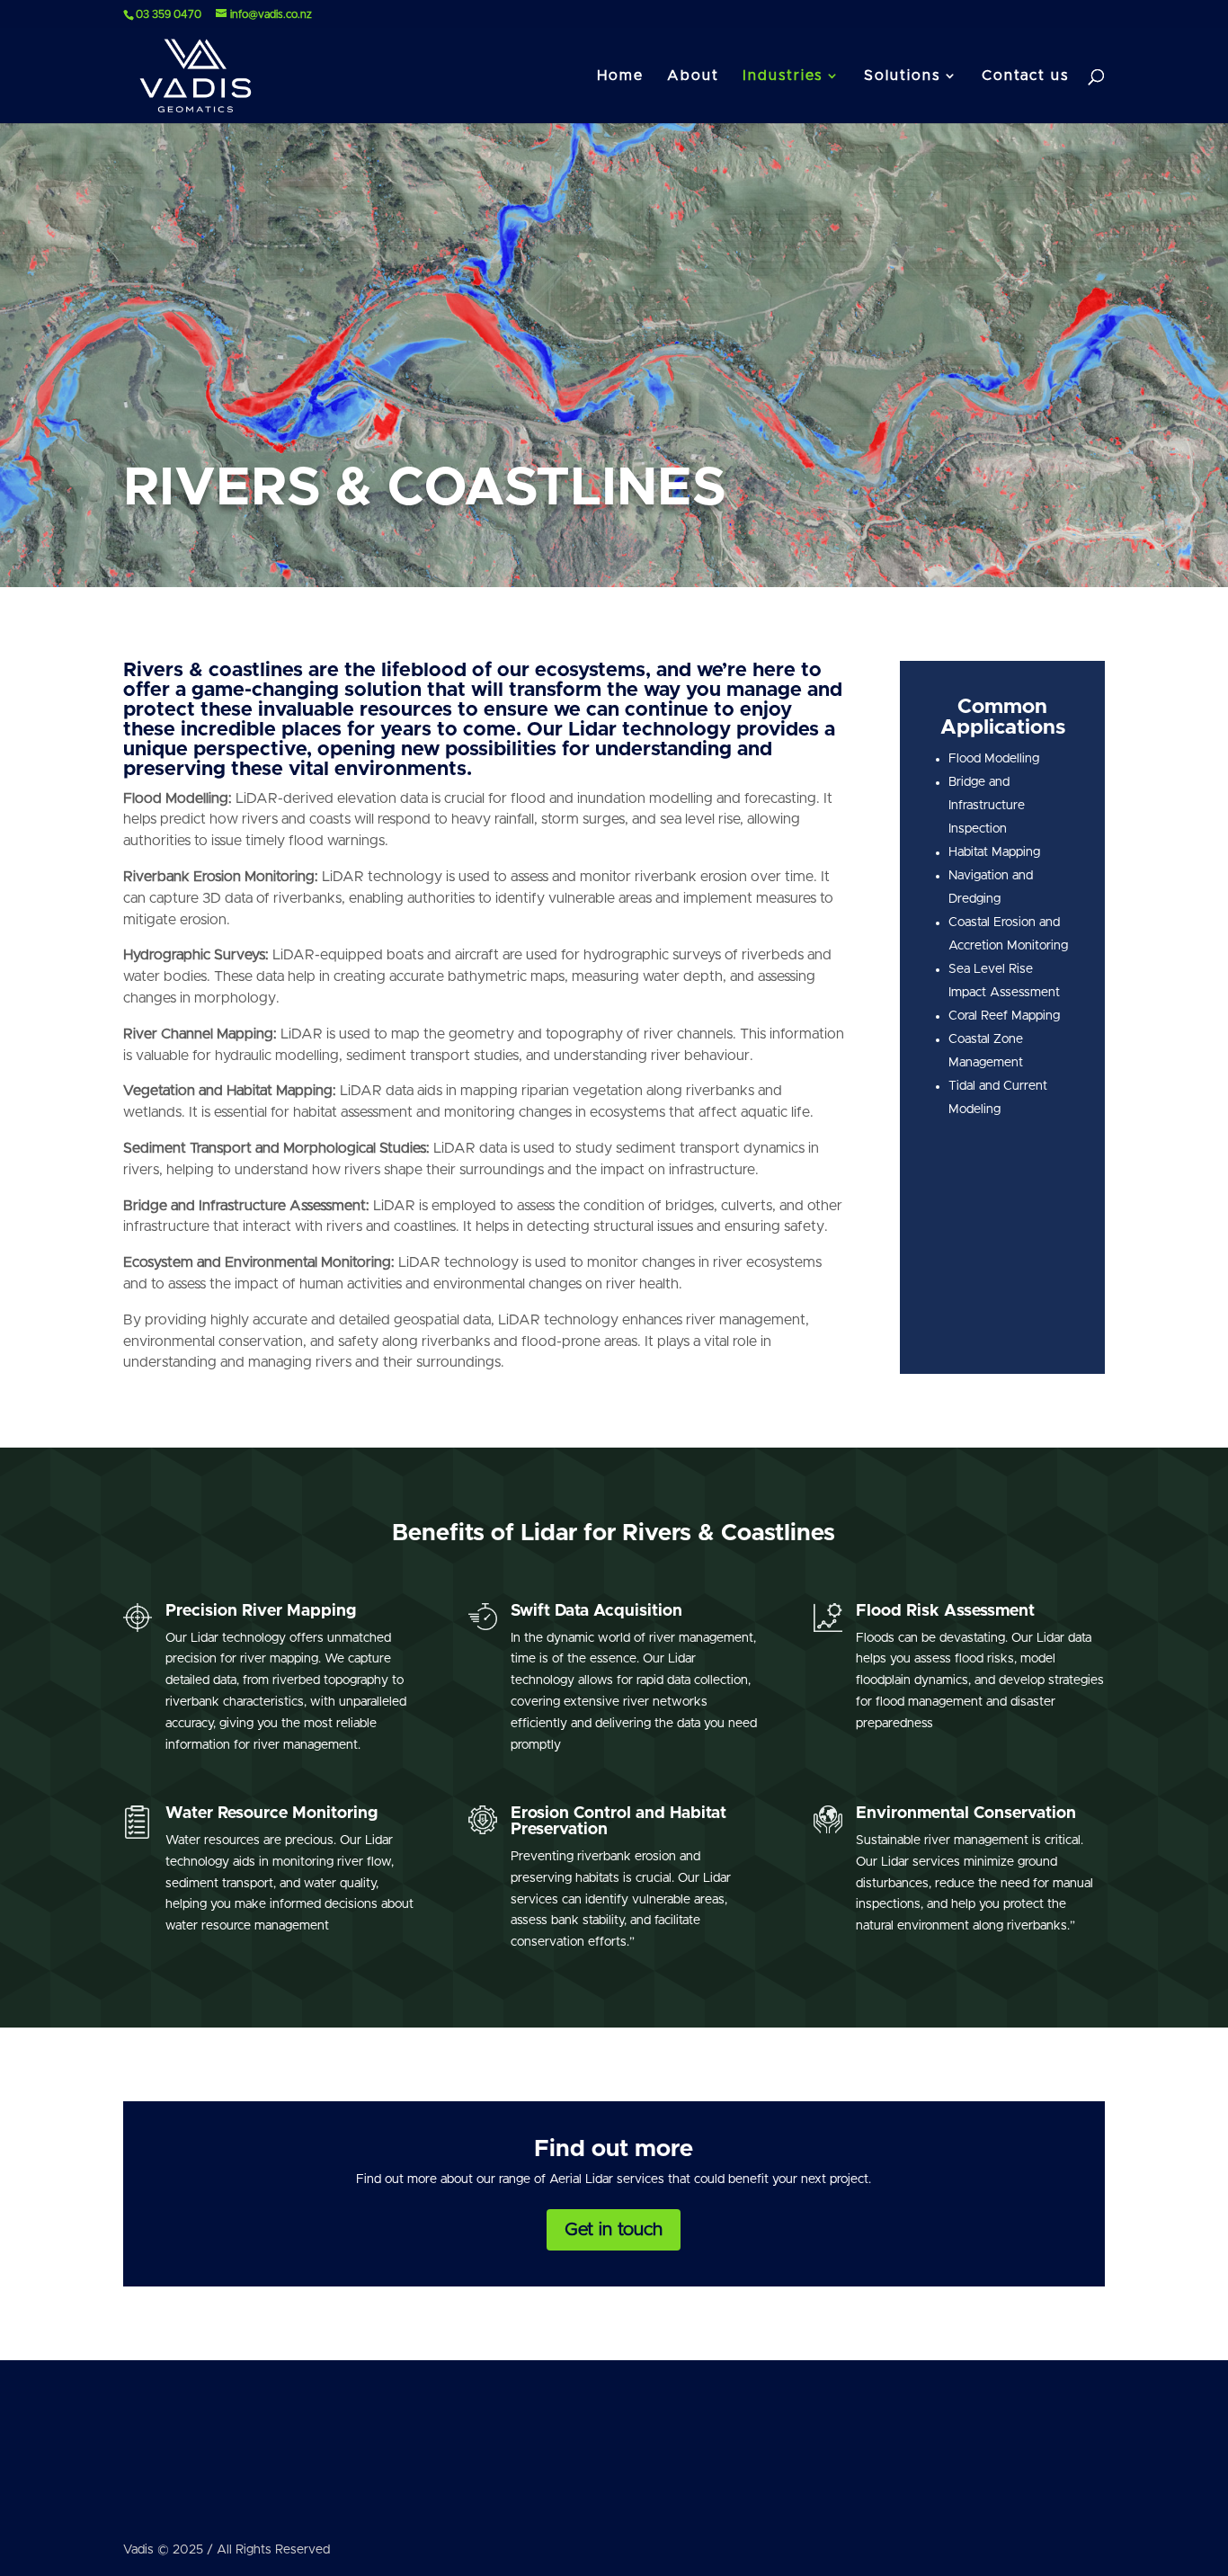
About (693, 76)
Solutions (902, 76)
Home (620, 76)
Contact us (1025, 76)
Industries (783, 76)
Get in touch (614, 2230)
